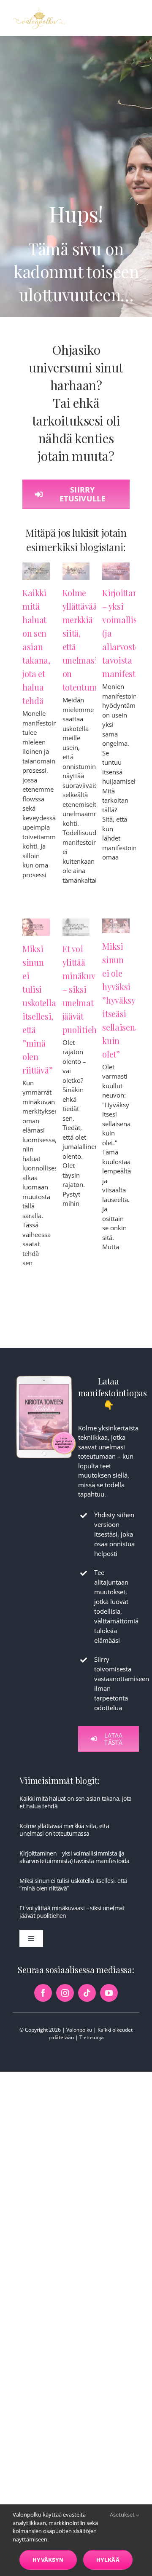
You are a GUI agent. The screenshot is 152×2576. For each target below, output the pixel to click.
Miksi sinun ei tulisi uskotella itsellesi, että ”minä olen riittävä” (73, 1884)
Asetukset (123, 2514)
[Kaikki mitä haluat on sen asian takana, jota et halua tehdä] (36, 571)
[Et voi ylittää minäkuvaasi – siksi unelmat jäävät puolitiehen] (76, 927)
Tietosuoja (92, 2037)
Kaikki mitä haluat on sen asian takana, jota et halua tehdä (36, 647)
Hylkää (108, 2560)
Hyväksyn (48, 2560)
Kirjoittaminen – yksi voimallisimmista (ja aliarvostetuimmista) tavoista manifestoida (74, 1857)
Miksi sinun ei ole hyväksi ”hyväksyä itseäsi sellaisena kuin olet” (121, 1000)
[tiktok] (87, 1993)
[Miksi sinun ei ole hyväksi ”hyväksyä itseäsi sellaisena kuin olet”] (116, 926)
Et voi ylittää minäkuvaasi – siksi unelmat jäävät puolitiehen (72, 1912)
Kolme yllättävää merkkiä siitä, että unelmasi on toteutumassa (64, 1830)
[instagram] (65, 1993)
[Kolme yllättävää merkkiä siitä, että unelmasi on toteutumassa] (76, 571)
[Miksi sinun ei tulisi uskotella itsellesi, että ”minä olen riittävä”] (36, 927)
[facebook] (43, 1993)
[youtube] (109, 1993)
